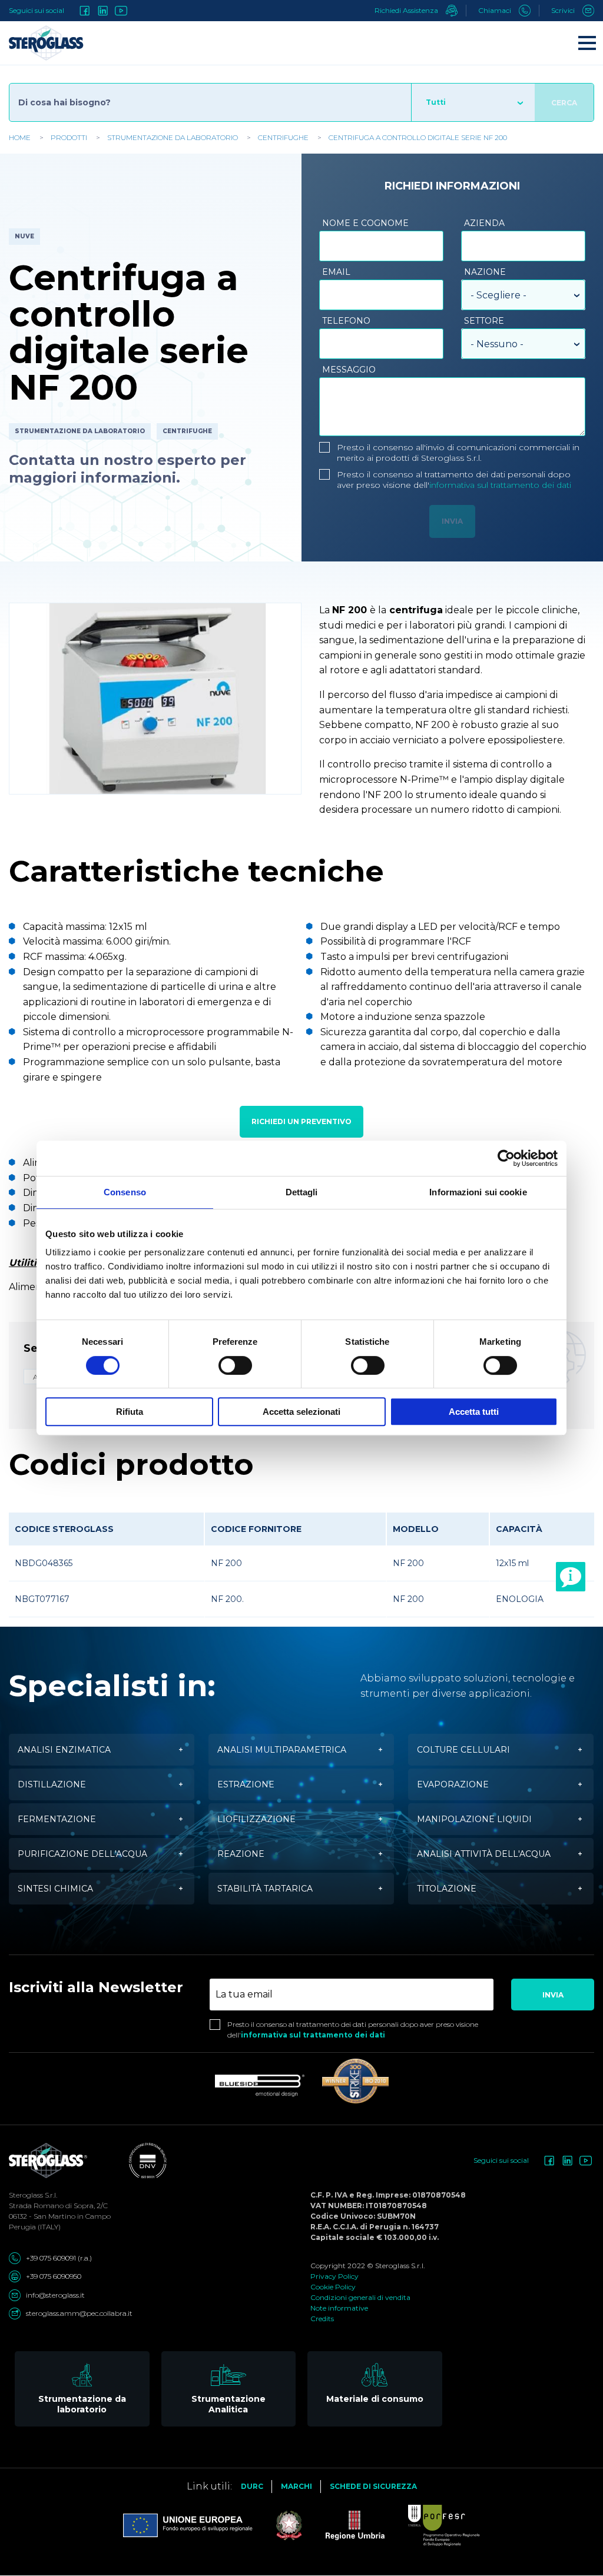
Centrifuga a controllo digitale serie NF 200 (418, 137)
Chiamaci (496, 10)
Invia (553, 1995)
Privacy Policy (334, 2276)
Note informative (339, 2308)
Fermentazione (57, 1819)
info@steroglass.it (55, 2295)
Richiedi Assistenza (407, 10)
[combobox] (473, 102)
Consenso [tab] (125, 1192)
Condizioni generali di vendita (360, 2297)
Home (20, 137)
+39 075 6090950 (54, 2276)
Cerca (564, 103)
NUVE (24, 236)
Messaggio (349, 370)
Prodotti (69, 137)
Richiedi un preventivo (301, 1121)
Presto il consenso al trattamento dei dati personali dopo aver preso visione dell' (454, 480)
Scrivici (564, 10)
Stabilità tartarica (265, 1889)
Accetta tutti (474, 1412)
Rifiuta (130, 1412)
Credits (322, 2319)
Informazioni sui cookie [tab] (478, 1192)
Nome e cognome (365, 223)
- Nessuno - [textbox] (497, 344)
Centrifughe (283, 137)
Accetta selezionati (301, 1412)
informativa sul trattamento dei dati (500, 485)
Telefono (346, 321)
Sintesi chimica (55, 1889)
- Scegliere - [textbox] (498, 295)
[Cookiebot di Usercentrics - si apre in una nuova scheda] (506, 1158)
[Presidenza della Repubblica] (277, 2525)
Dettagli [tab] (302, 1192)
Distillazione (52, 1784)
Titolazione (447, 1889)
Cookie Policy (333, 2287)
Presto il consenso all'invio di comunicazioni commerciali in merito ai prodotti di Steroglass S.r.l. (458, 453)
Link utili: (209, 2486)
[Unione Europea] (188, 2525)
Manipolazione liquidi (474, 1819)
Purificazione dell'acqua (82, 1854)
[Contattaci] (571, 1577)
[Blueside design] (260, 2086)
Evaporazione (453, 1784)
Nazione (485, 272)
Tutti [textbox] (436, 102)
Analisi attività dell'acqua (484, 1854)
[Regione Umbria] (343, 2525)
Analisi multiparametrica (282, 1750)
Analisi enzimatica (64, 1750)
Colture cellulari (463, 1750)
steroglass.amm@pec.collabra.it (79, 2313)
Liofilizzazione (256, 1819)
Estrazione (246, 1784)
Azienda (484, 223)
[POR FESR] (432, 2525)
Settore (484, 321)
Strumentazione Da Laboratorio (173, 137)
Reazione (241, 1854)
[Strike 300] (355, 2081)
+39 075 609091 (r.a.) (59, 2258)
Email (336, 272)
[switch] (235, 1365)
